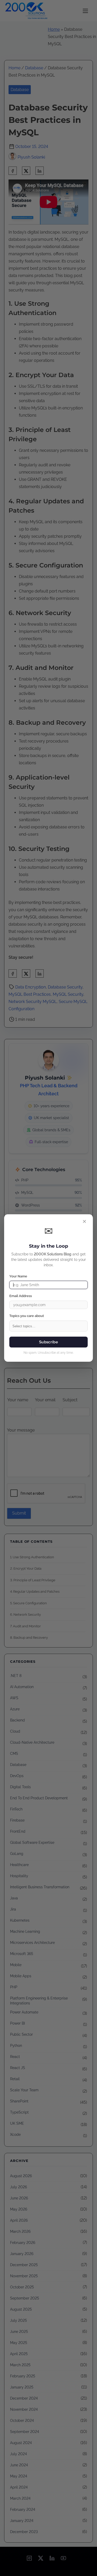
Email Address (21, 1296)
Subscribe (48, 1342)
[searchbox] (50, 1327)
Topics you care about (27, 1316)
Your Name (18, 1276)
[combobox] (48, 1326)
